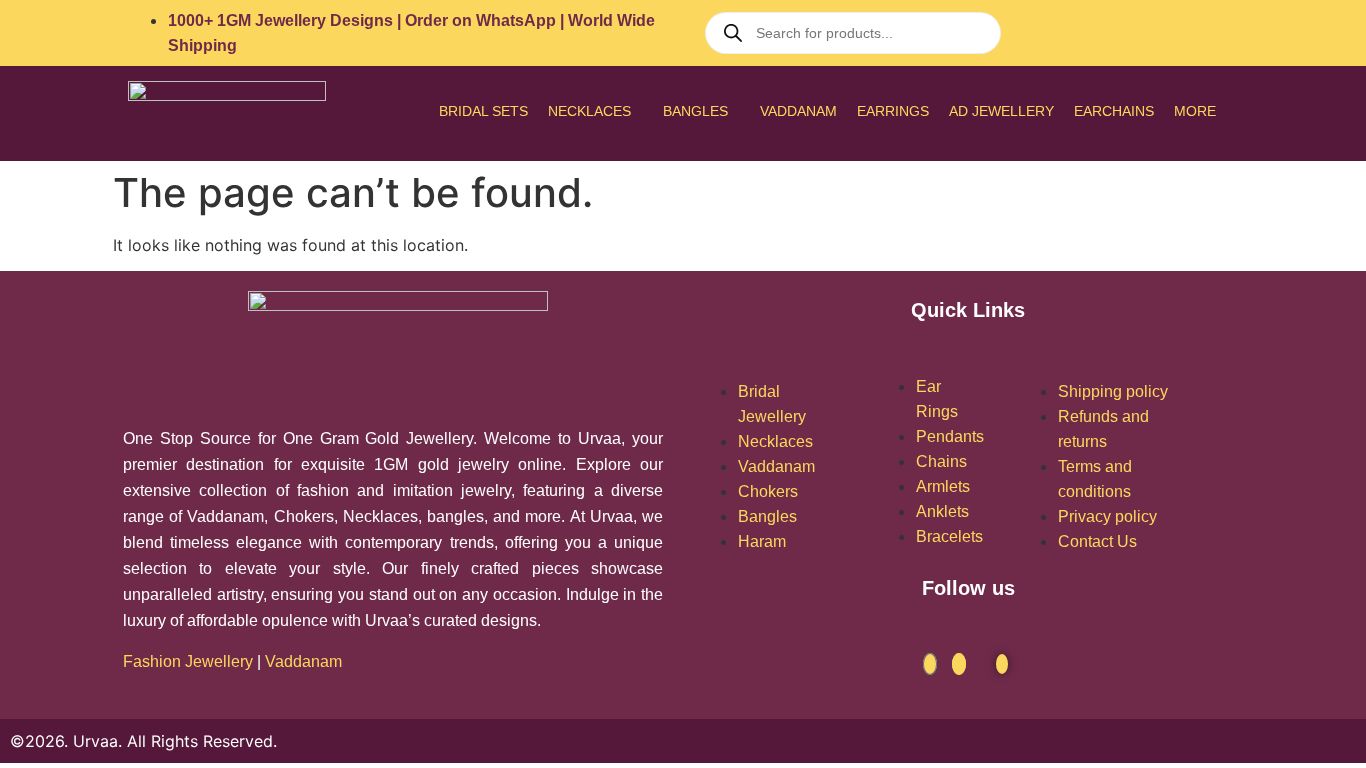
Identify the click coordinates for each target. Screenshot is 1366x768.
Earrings (893, 111)
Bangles (695, 111)
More (1195, 111)
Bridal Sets (483, 111)
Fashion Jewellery (188, 661)
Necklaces (589, 111)
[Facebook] (930, 664)
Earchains (1114, 111)
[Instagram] (959, 664)
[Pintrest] (1002, 664)
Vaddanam (798, 111)
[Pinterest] (1222, 33)
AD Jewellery (1001, 111)
